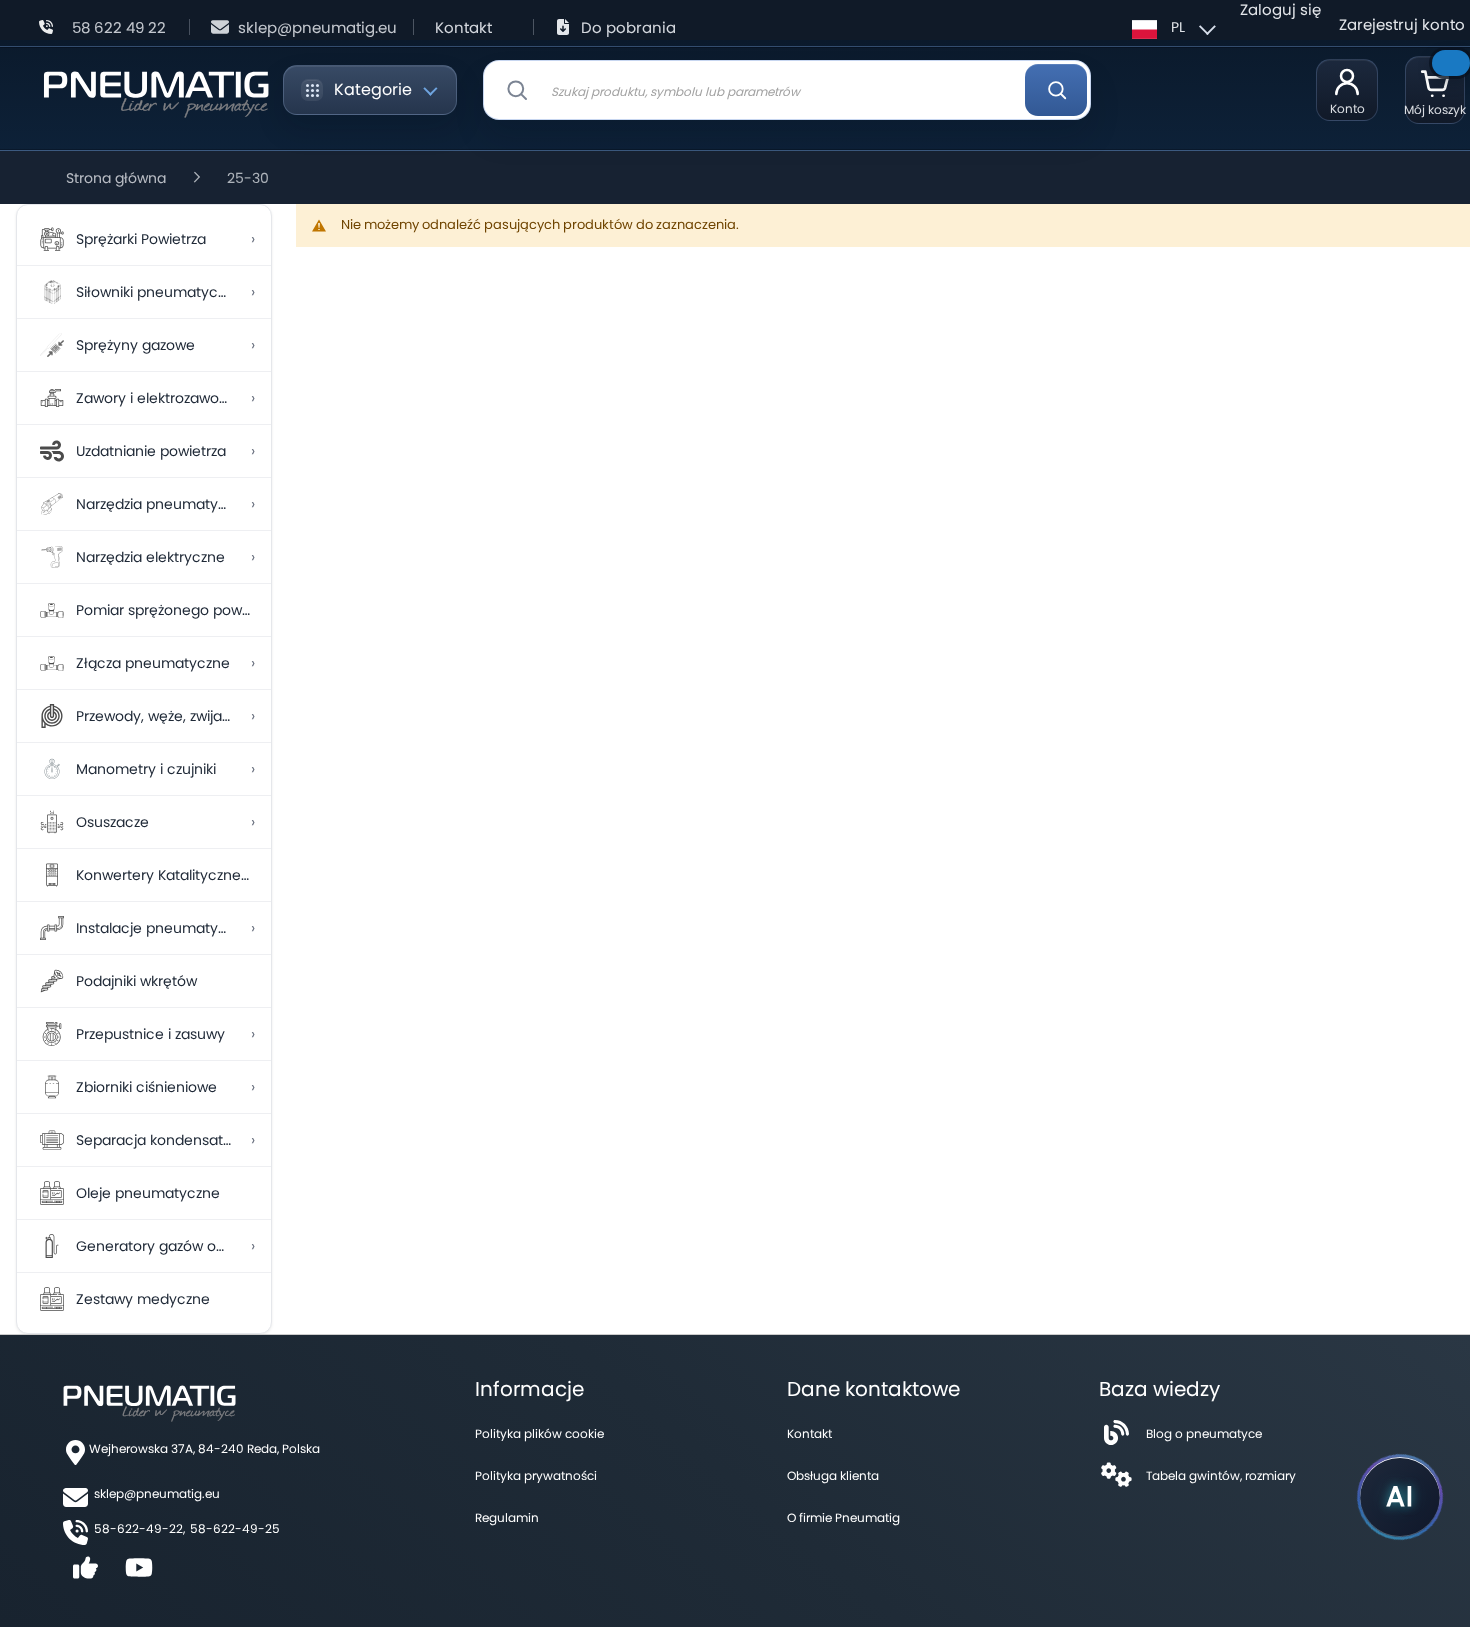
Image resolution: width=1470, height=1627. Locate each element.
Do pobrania (628, 27)
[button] (1171, 27)
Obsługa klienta (833, 1475)
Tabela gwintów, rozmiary (1221, 1475)
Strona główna (116, 178)
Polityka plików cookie (539, 1433)
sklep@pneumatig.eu (317, 27)
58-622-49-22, (139, 1528)
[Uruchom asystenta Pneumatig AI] (1400, 1497)
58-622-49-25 (235, 1528)
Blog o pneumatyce (1204, 1433)
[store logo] (155, 90)
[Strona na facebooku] (86, 1574)
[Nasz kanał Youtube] (140, 1574)
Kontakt (463, 27)
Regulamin (507, 1517)
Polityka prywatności (536, 1475)
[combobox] (787, 90)
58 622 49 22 (119, 27)
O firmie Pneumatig (843, 1517)
